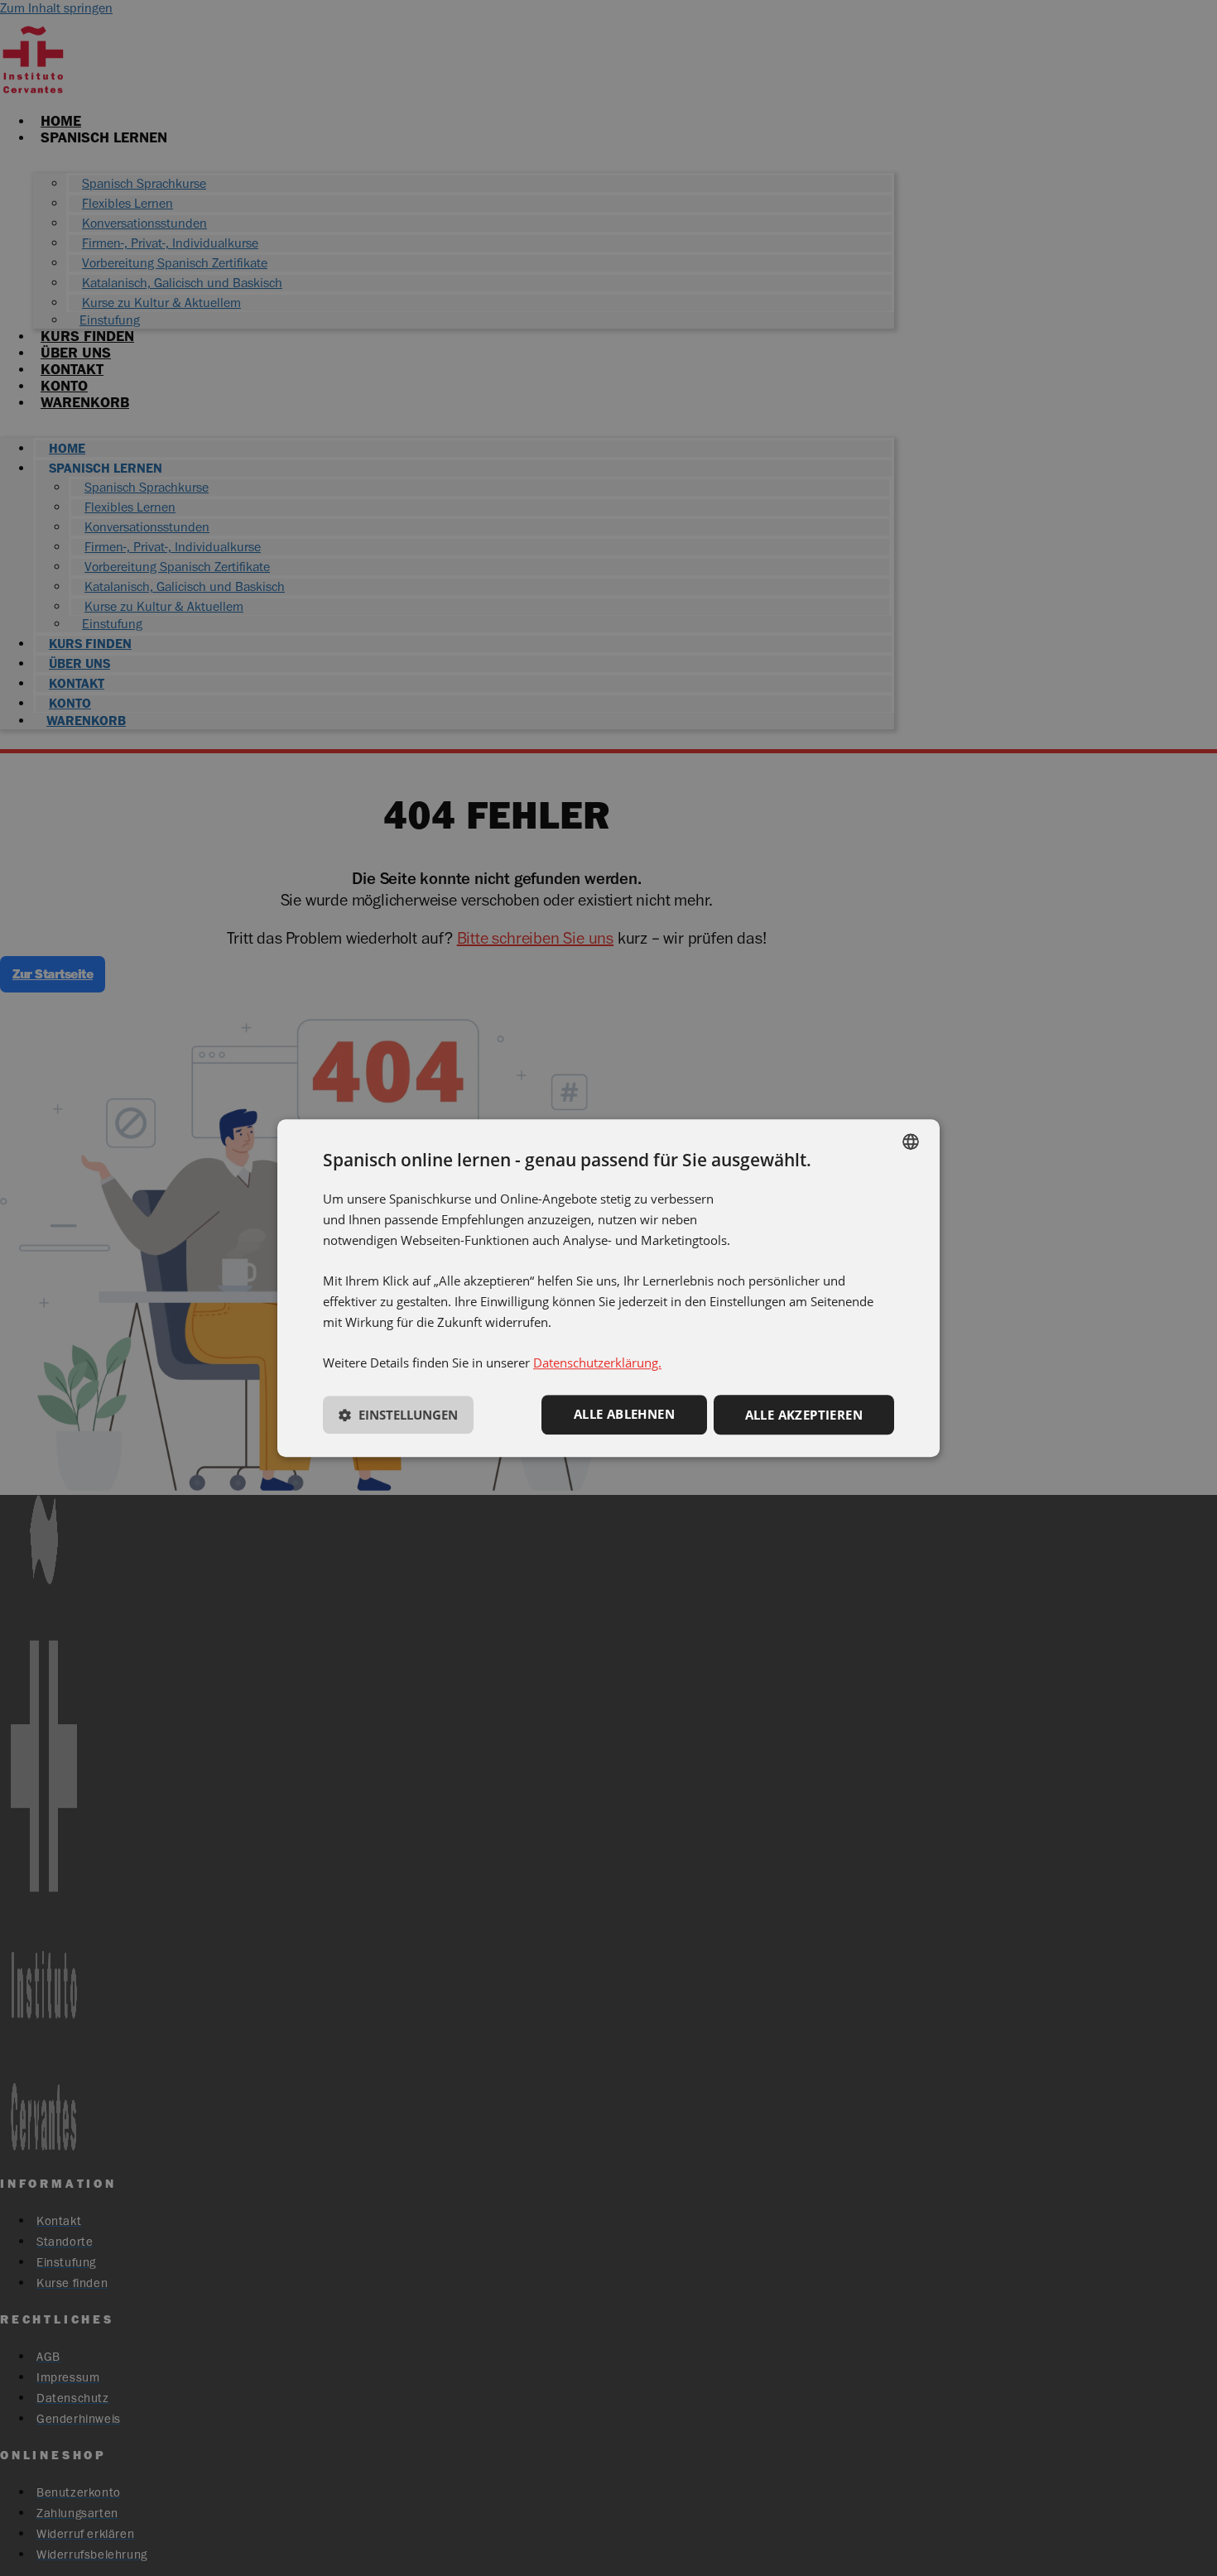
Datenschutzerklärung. (597, 1363)
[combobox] (911, 1141)
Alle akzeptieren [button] (804, 1415)
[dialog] (608, 1288)
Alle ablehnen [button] (624, 1415)
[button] (398, 1418)
